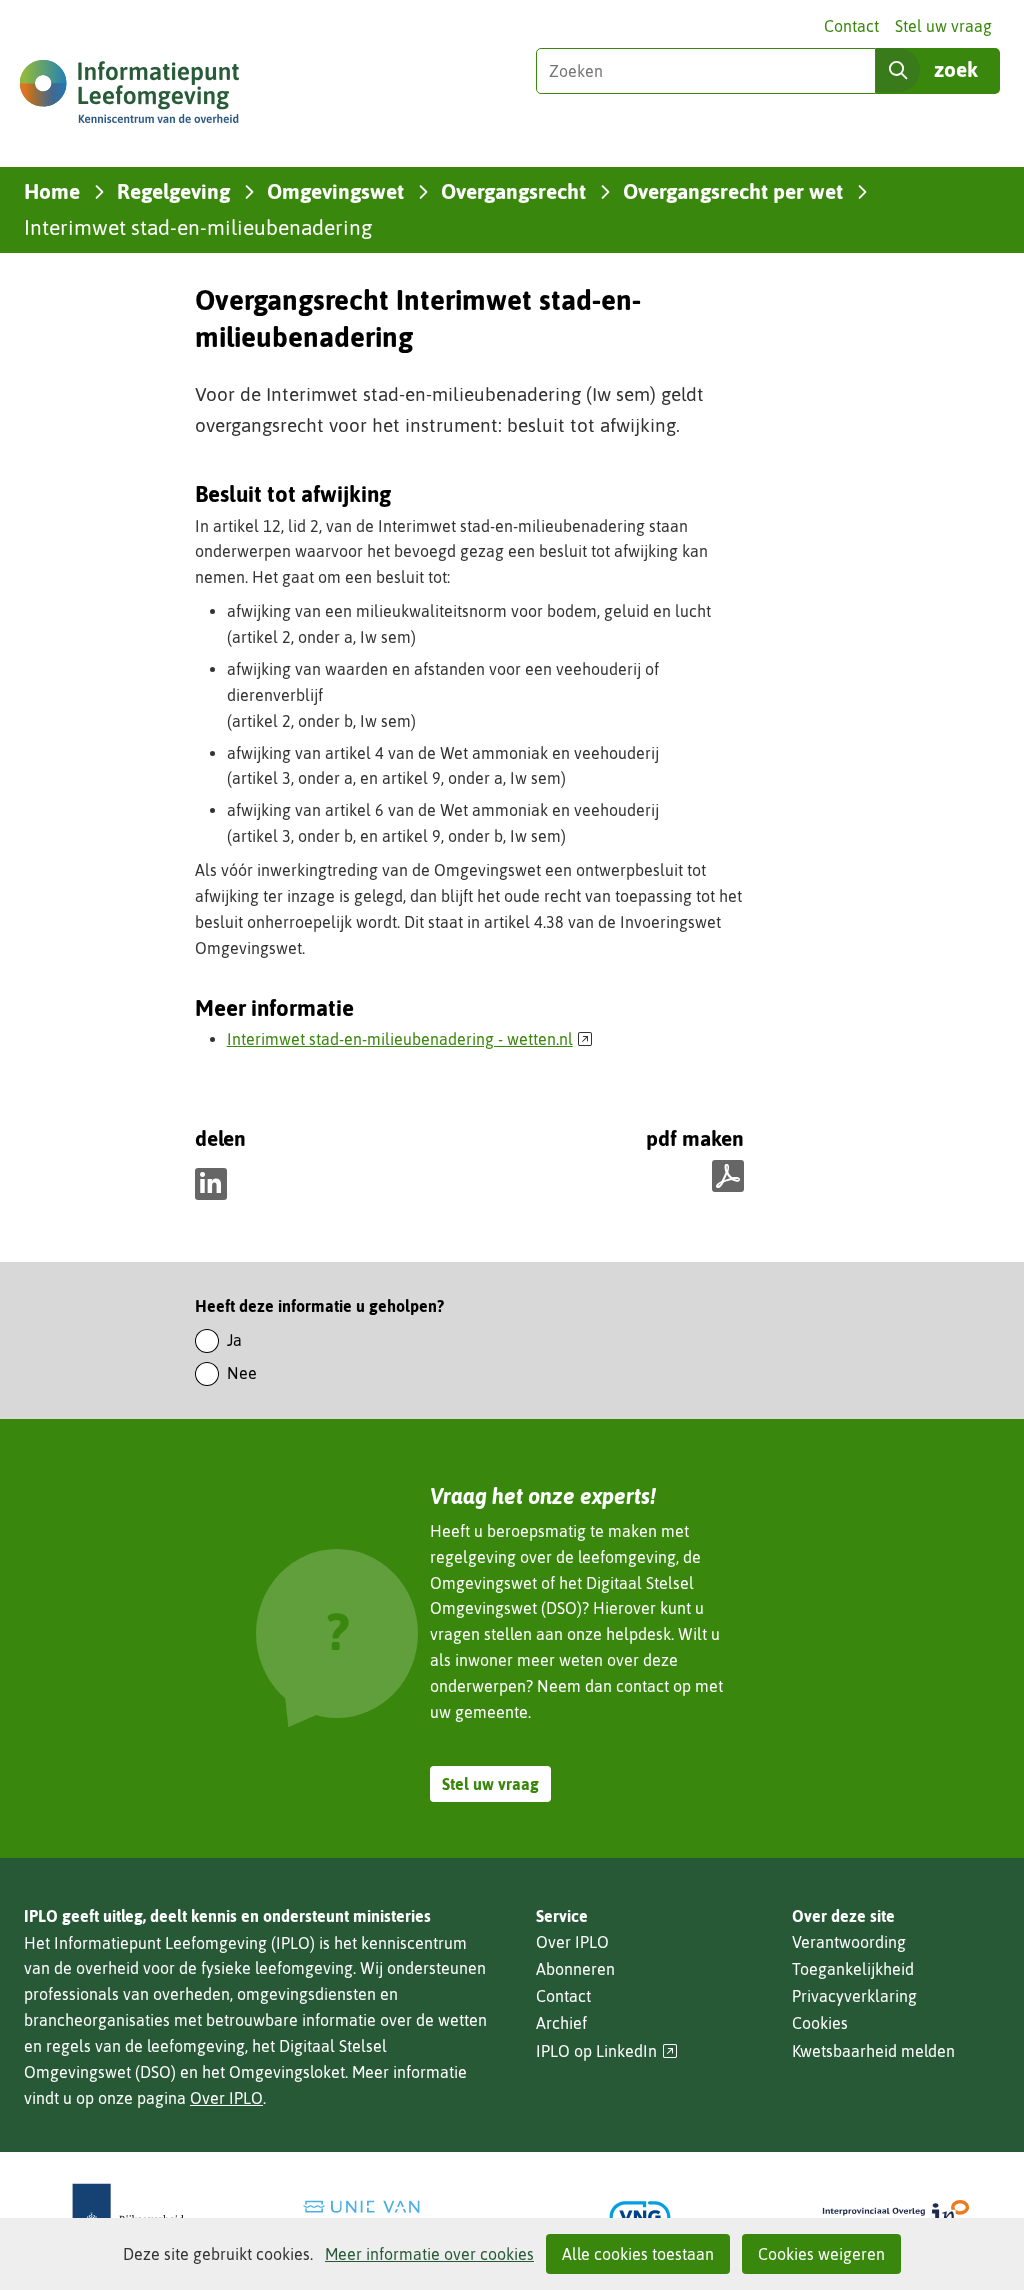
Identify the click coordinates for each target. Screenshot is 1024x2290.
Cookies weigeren (821, 2254)
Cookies (820, 2023)
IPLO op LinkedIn (607, 2051)
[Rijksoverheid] (128, 2217)
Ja (234, 1340)
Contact (851, 26)
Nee (242, 1373)
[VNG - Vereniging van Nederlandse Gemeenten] (640, 2217)
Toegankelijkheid (853, 1969)
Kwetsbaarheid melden (873, 2051)
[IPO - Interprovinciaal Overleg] (896, 2217)
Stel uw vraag (943, 26)
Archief (561, 2023)
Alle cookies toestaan (638, 2254)
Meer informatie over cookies (429, 2254)
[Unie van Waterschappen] (384, 2217)
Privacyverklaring (854, 1996)
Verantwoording (849, 1942)
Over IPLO (226, 2098)
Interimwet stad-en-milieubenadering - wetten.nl (410, 1039)
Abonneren (575, 1969)
